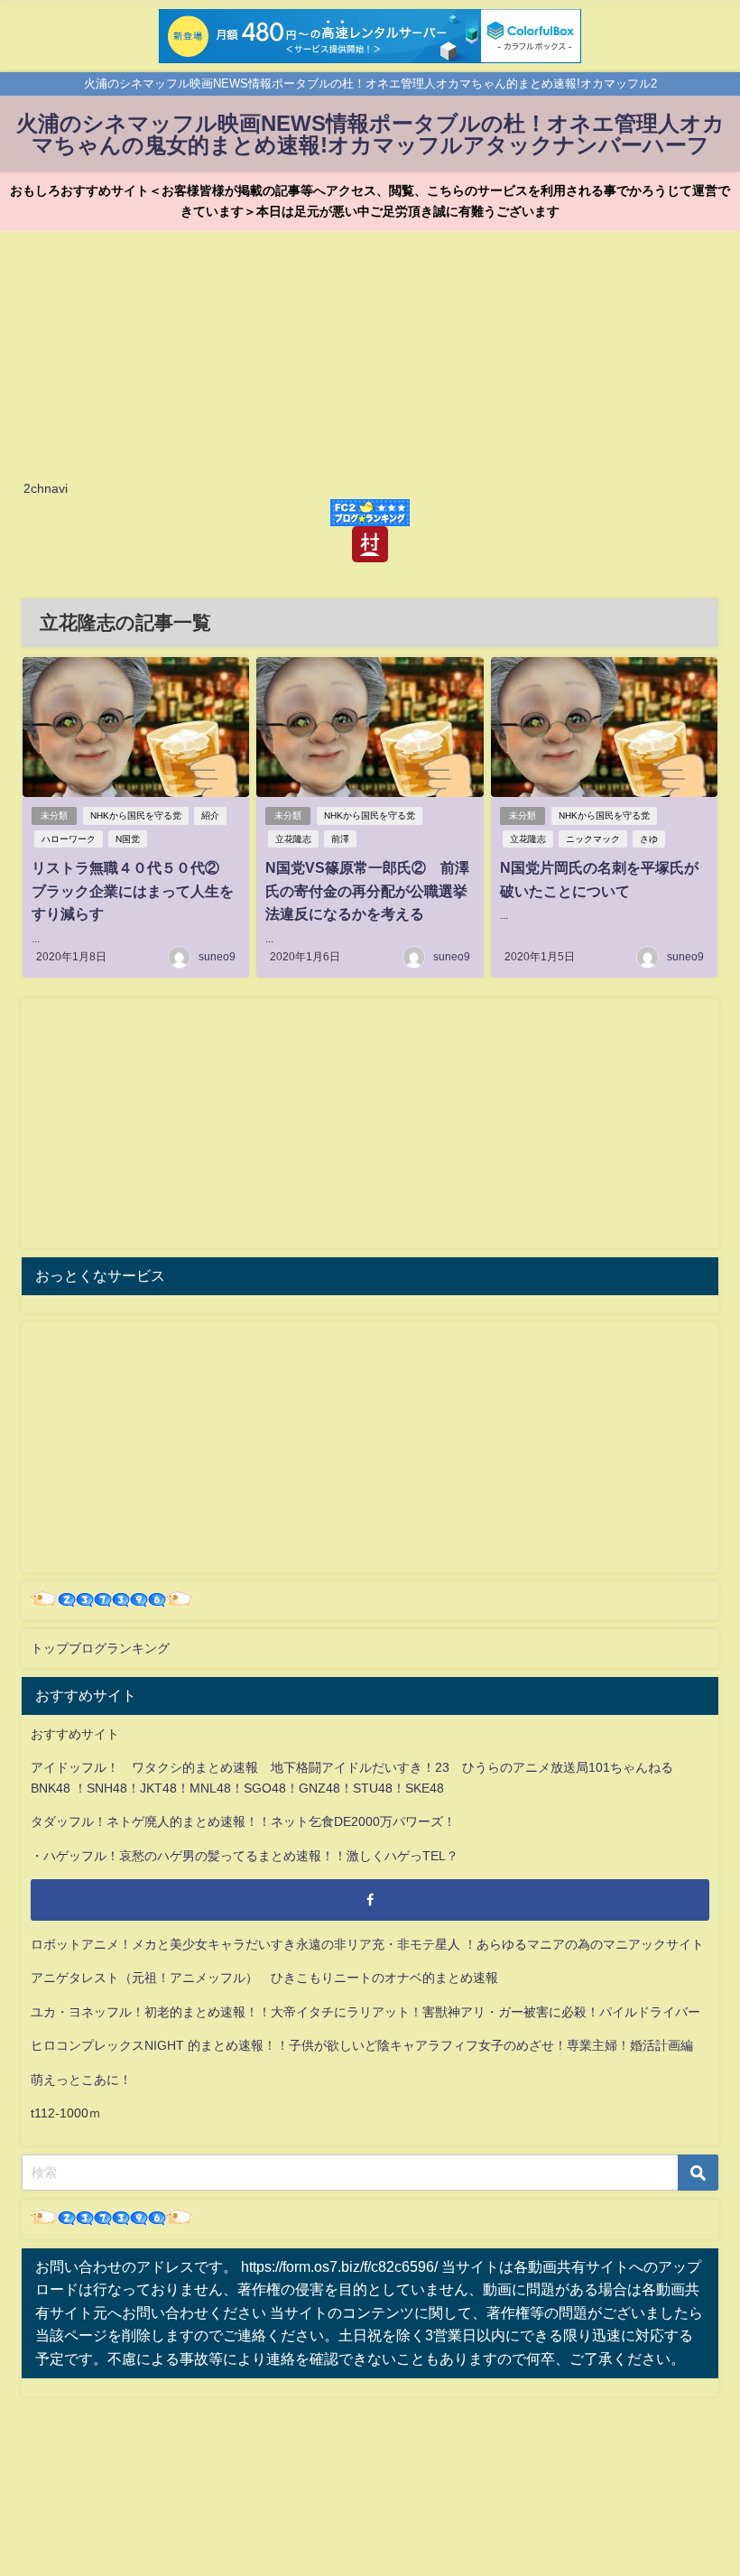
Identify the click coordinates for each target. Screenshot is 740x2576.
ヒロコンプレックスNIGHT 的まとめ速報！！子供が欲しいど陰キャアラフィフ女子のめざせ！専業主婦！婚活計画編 (362, 2045)
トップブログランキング (100, 1648)
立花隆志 (293, 839)
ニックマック (593, 839)
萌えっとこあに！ (81, 2080)
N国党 (128, 839)
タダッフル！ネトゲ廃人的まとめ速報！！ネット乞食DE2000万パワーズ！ (243, 1821)
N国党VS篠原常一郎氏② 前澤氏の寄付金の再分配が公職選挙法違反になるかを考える (367, 890)
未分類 (54, 815)
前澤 (340, 839)
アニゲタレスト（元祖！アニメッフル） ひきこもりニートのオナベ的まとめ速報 (264, 1978)
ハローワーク (69, 839)
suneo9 (217, 957)
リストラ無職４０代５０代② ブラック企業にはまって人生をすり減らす (133, 890)
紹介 (210, 815)
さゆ (649, 839)
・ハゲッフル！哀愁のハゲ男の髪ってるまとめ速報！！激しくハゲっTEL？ (245, 1856)
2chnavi (46, 488)
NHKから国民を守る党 (136, 815)
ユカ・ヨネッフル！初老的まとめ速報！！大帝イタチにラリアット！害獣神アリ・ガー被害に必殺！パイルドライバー (365, 2012)
